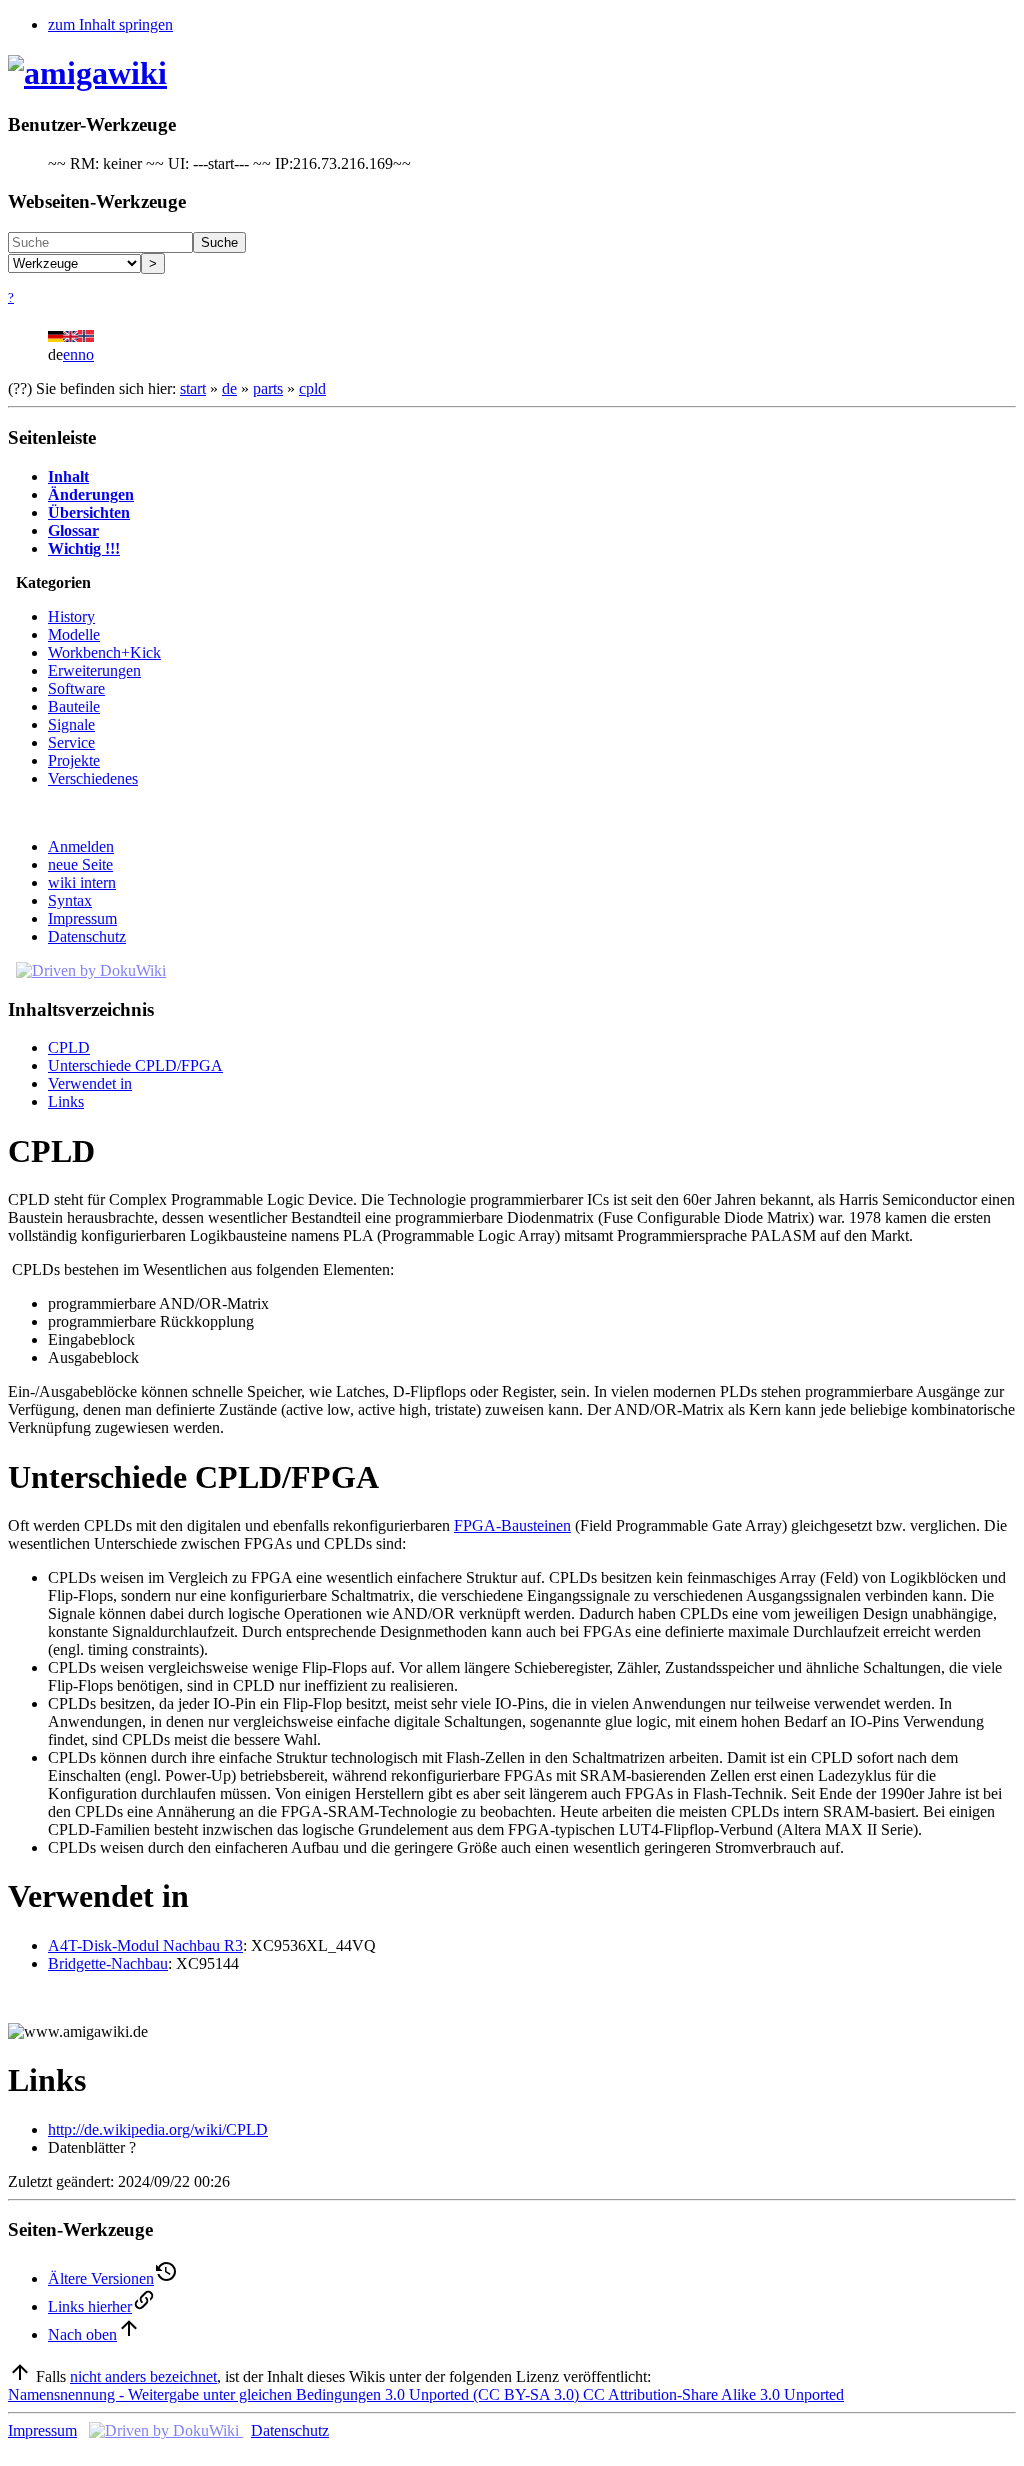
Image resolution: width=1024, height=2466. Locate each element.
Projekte (74, 760)
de (229, 388)
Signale (71, 724)
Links (66, 1101)
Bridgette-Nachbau (108, 1963)
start (193, 388)
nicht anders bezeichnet (143, 2376)
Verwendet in (90, 1083)
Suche (219, 242)
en (70, 354)
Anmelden (81, 846)
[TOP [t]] (20, 2376)
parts (268, 388)
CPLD (69, 1047)
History (71, 616)
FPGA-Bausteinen (512, 1525)
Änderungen (91, 494)
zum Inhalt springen (110, 24)
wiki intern (82, 882)
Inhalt (68, 476)
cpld (312, 388)
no (86, 354)
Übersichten (89, 512)
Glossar (73, 530)
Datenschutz (87, 936)
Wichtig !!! (84, 548)
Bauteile (74, 706)
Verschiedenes (93, 778)
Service (71, 742)
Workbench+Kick (104, 652)
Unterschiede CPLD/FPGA (135, 1065)
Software (76, 688)
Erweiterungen (94, 670)
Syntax (70, 900)
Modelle (74, 634)
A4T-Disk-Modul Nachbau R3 (145, 1945)
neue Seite (80, 864)
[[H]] (87, 73)
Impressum (82, 918)
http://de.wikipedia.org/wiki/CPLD (158, 2129)
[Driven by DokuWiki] (91, 970)
